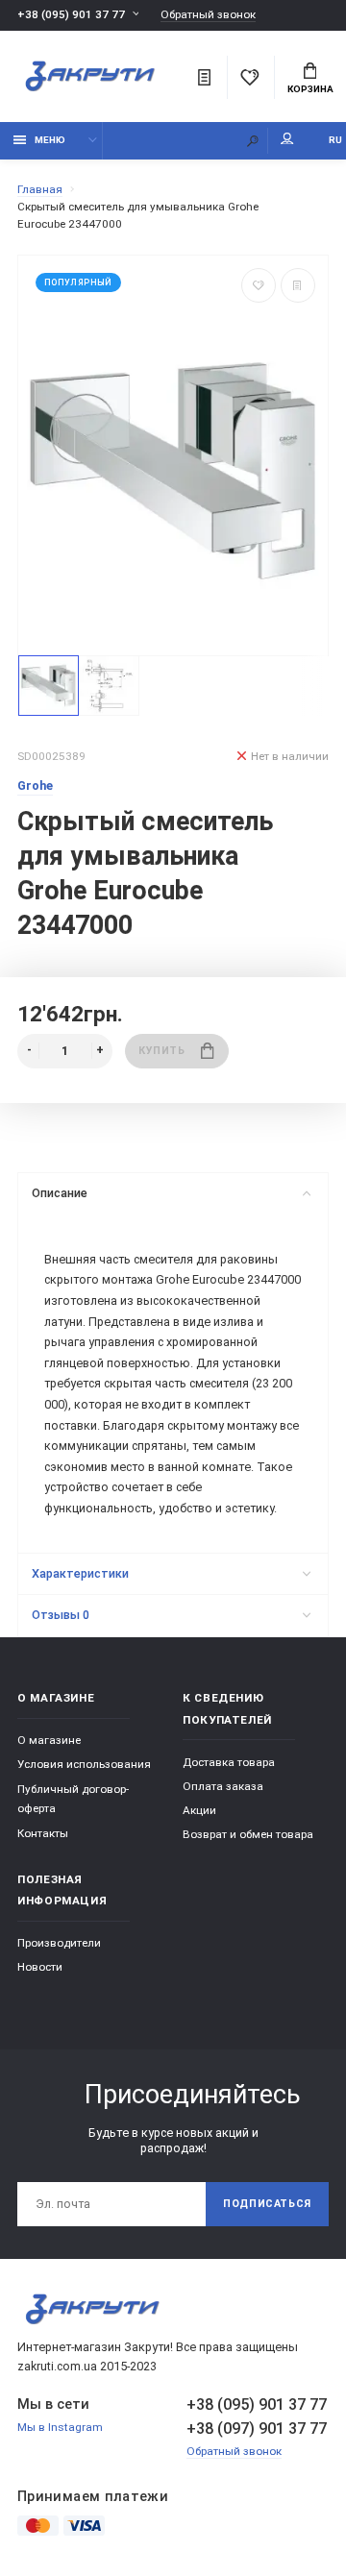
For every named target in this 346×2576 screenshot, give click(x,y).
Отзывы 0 (61, 1615)
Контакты (43, 1833)
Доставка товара (229, 1762)
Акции (199, 1810)
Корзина (310, 89)
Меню (50, 140)
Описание (60, 1193)
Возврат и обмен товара (248, 1834)
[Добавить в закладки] (259, 285)
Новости (40, 1967)
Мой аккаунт (287, 141)
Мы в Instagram (60, 2427)
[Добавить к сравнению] (298, 285)
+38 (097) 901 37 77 (257, 2429)
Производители (59, 1943)
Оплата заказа (223, 1786)
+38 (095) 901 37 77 (71, 14)
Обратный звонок (208, 15)
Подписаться (267, 2204)
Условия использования (84, 1764)
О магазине (49, 1740)
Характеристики (80, 1573)
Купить (161, 1051)
